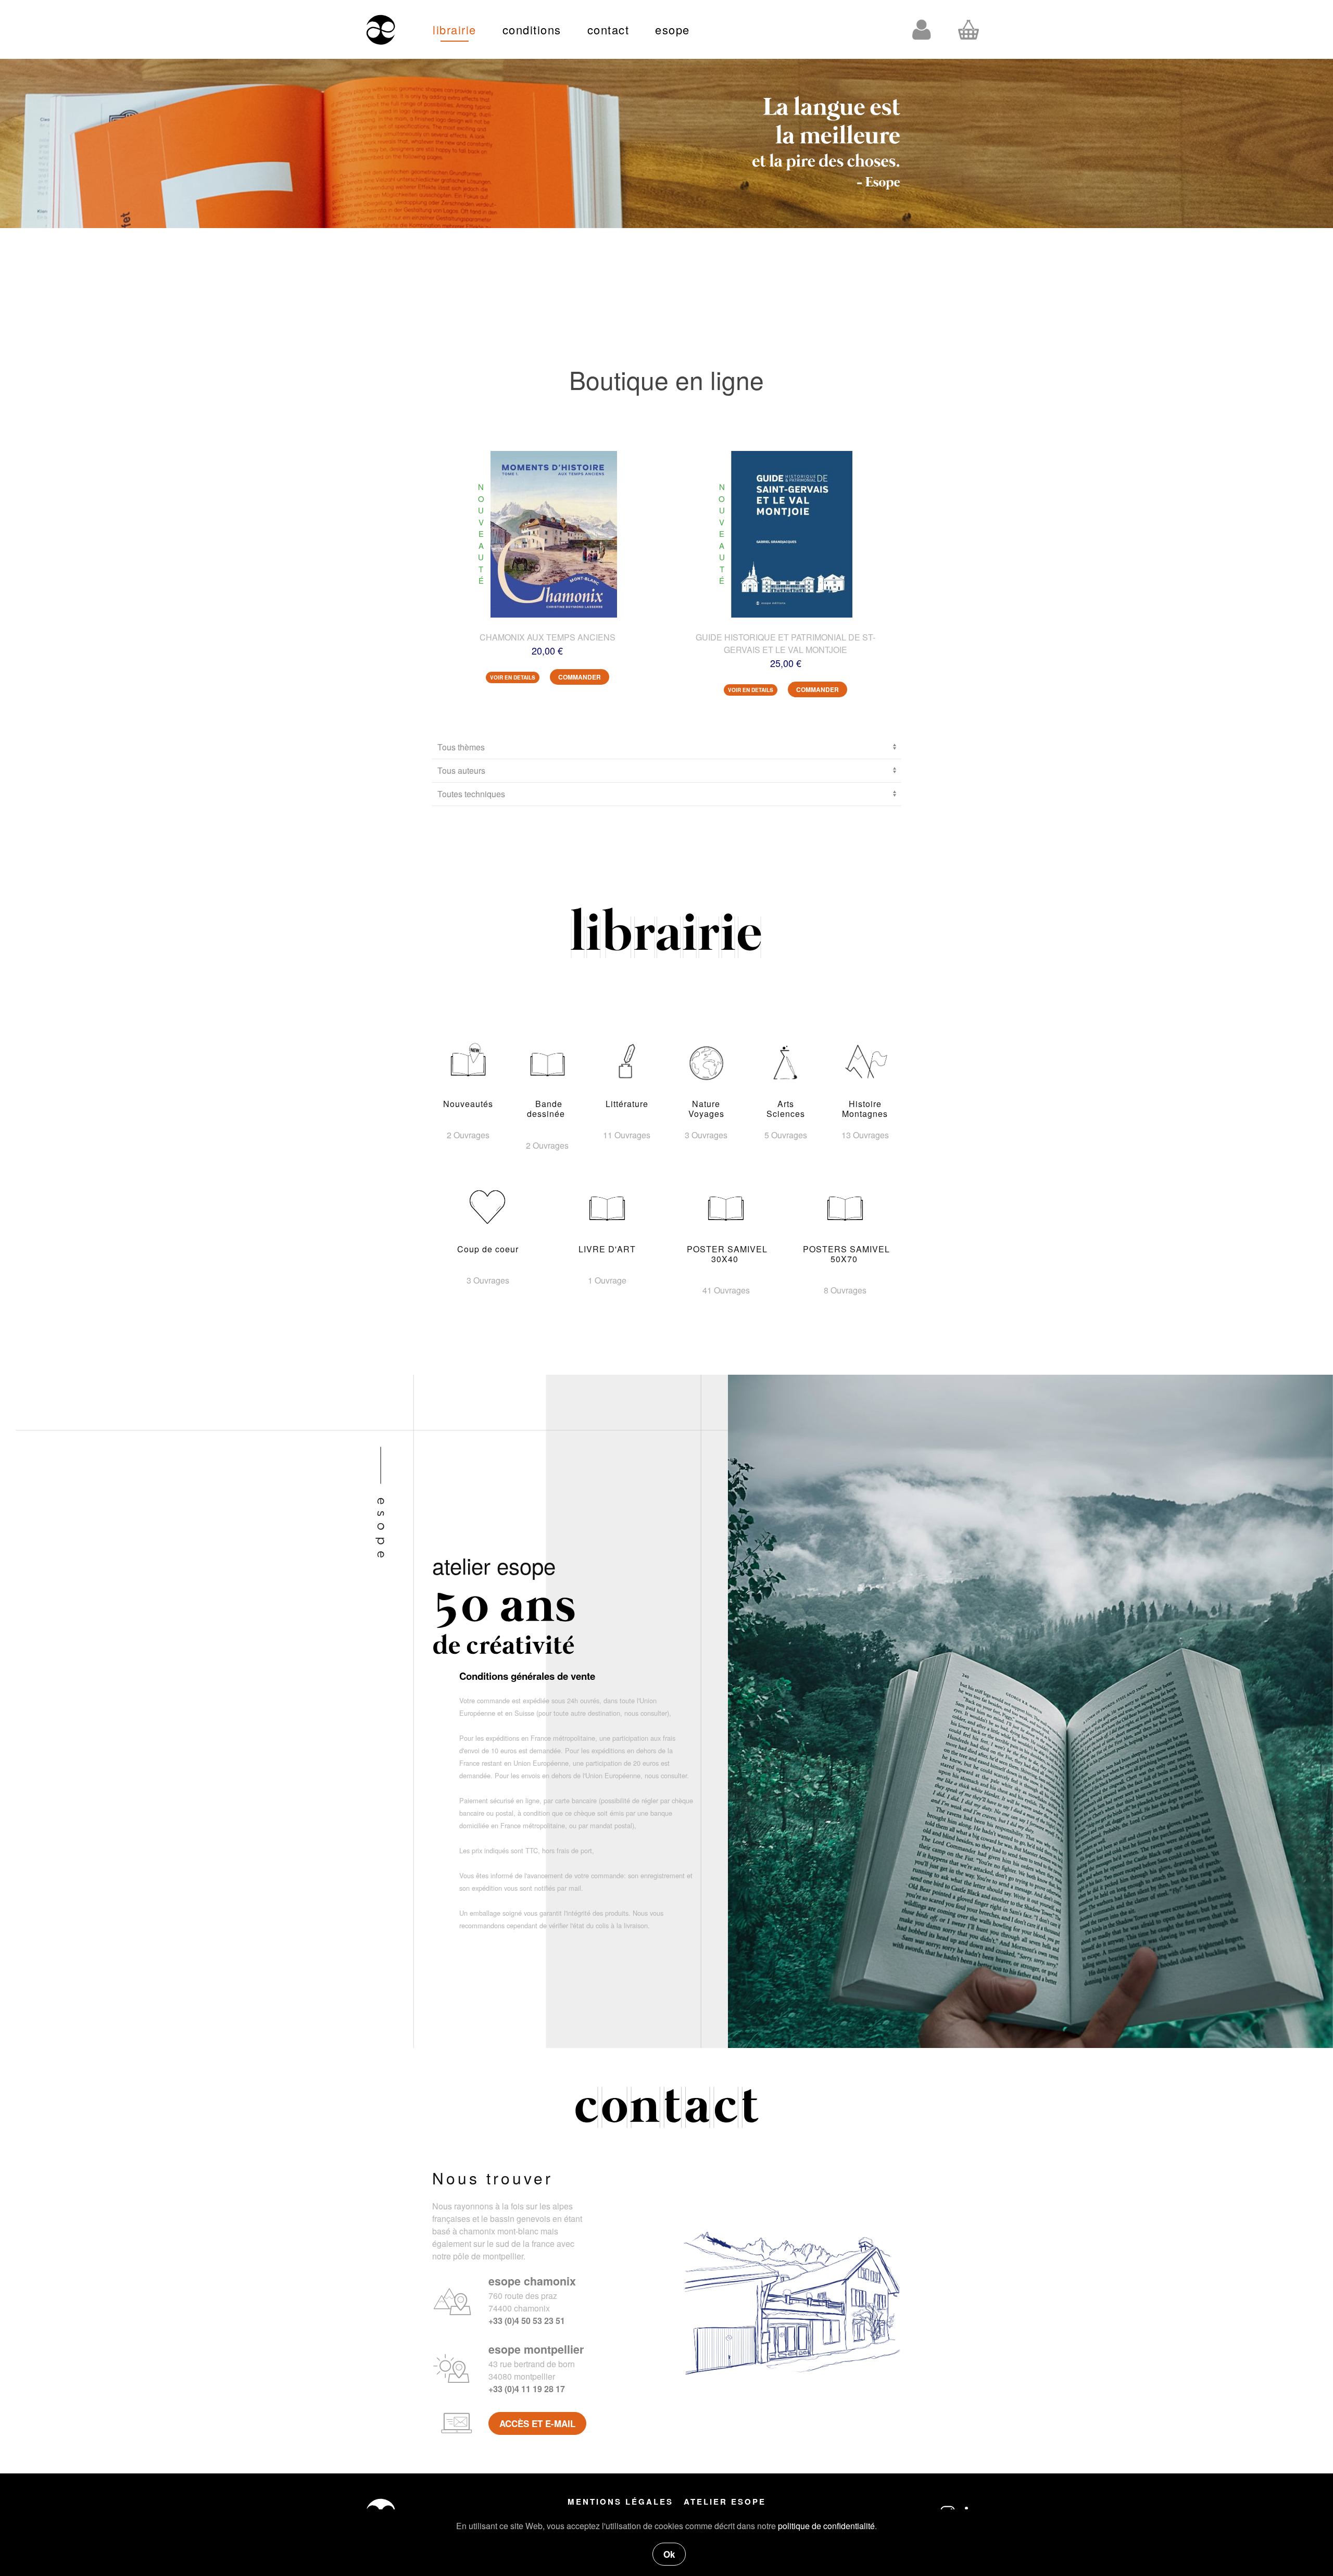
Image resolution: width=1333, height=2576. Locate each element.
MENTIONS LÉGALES (620, 2502)
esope (672, 29)
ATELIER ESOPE (725, 2502)
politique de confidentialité (826, 2526)
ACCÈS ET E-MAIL (537, 2423)
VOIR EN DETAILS (513, 677)
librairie (455, 29)
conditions (532, 29)
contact (608, 29)
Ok (669, 2554)
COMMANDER (580, 677)
